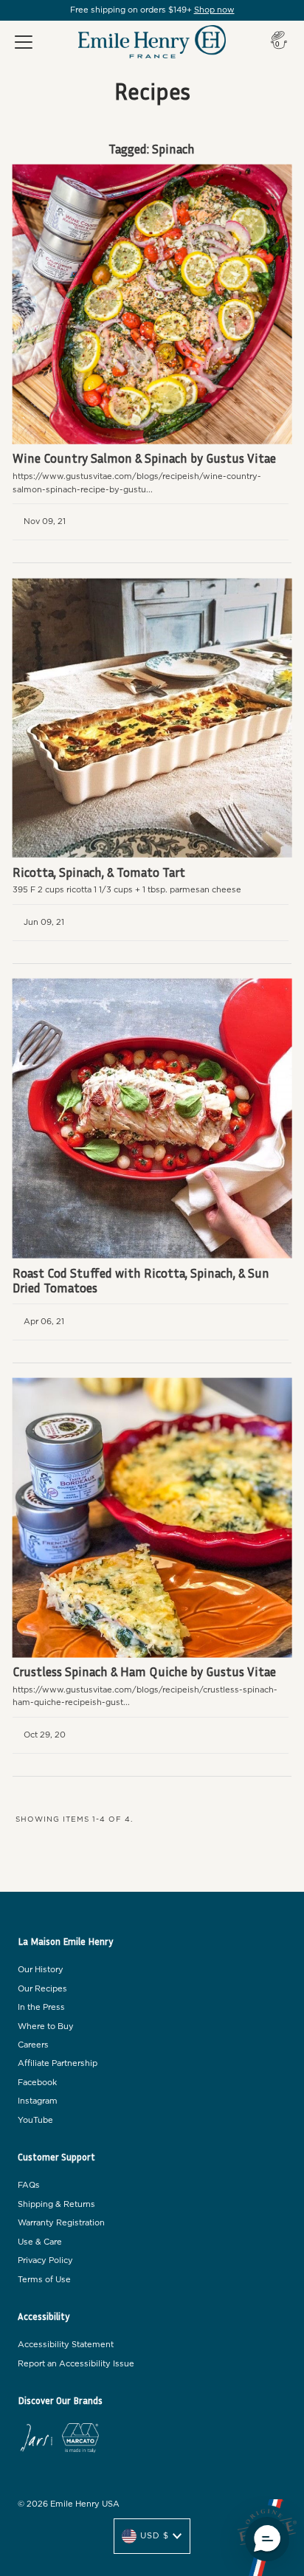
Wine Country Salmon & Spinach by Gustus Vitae (144, 458)
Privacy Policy (45, 2260)
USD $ (155, 2536)
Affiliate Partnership (58, 2063)
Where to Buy (46, 2026)
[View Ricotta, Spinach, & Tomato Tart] (152, 718)
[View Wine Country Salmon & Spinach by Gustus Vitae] (152, 304)
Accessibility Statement (66, 2345)
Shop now (214, 10)
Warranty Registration (61, 2223)
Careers (33, 2045)
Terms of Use (44, 2280)
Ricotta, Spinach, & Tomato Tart (99, 872)
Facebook (37, 2083)
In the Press (41, 2007)
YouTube (35, 2120)
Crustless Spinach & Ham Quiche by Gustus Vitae (144, 1671)
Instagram (38, 2101)
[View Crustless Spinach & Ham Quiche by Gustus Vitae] (152, 1518)
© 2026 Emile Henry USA (69, 2504)
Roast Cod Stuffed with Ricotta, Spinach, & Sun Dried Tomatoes (141, 1280)
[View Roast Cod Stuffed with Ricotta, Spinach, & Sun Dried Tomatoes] (152, 1119)
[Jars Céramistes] (36, 2440)
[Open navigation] (24, 42)
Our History (41, 1970)
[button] (267, 2539)
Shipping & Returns (56, 2204)
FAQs (29, 2185)
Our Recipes (42, 1989)
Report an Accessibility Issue (76, 2364)
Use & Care (40, 2242)
